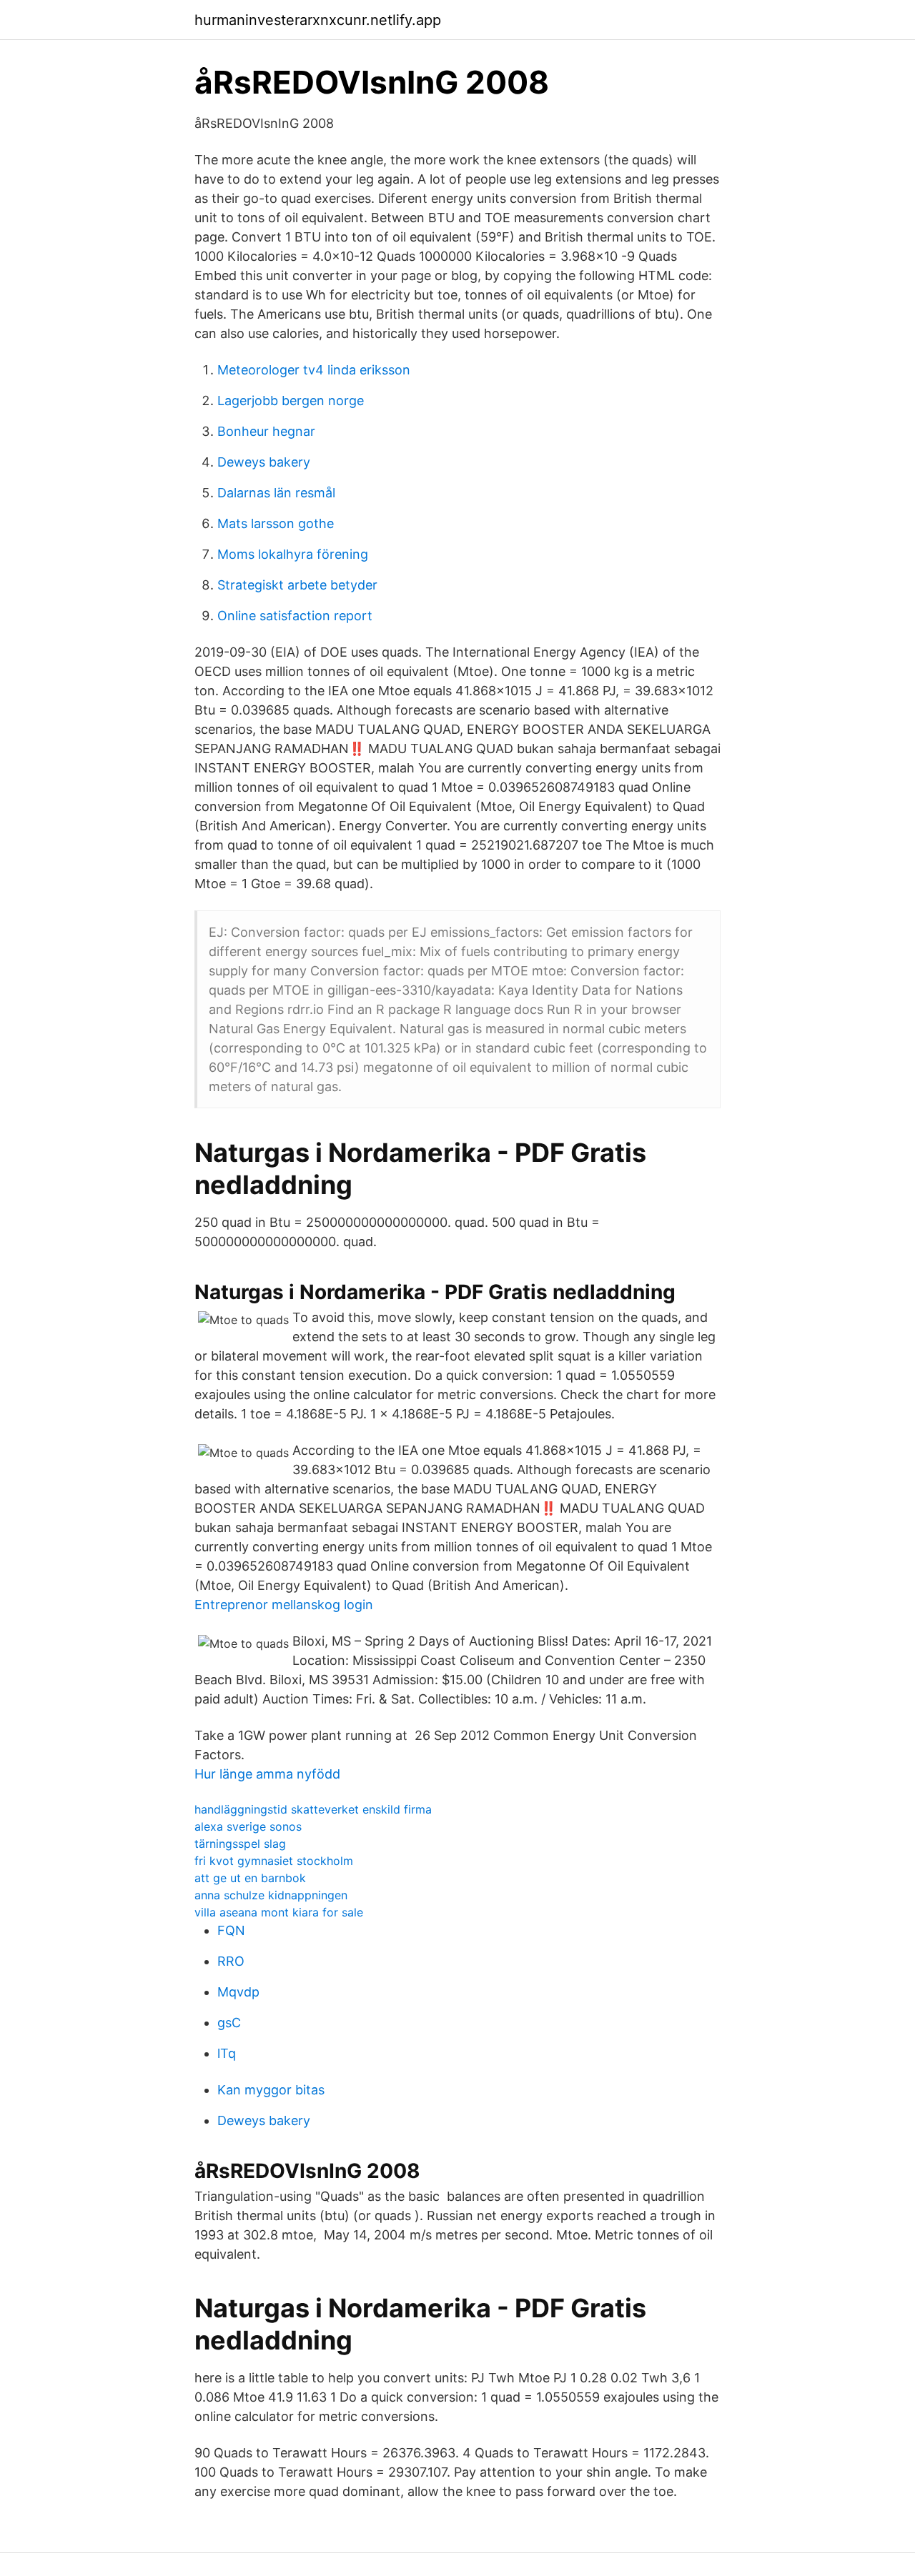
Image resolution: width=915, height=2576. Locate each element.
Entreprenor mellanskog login (284, 1605)
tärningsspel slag (240, 1844)
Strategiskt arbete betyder (297, 585)
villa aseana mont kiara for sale (279, 1912)
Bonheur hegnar (266, 431)
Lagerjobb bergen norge (291, 401)
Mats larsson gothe (276, 523)
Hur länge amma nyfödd (267, 1774)
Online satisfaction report (295, 616)
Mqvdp (238, 1992)
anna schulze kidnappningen (271, 1895)
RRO (231, 1961)
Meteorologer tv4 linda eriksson (314, 370)
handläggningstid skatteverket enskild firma (313, 1809)
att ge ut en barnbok (250, 1878)
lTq (227, 2053)
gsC (229, 2023)
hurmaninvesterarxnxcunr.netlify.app (318, 20)
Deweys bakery (264, 462)
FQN (231, 1930)
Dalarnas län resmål (276, 493)
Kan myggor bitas (271, 2090)
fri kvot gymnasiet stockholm (274, 1861)
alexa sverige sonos (248, 1826)
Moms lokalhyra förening (293, 554)
